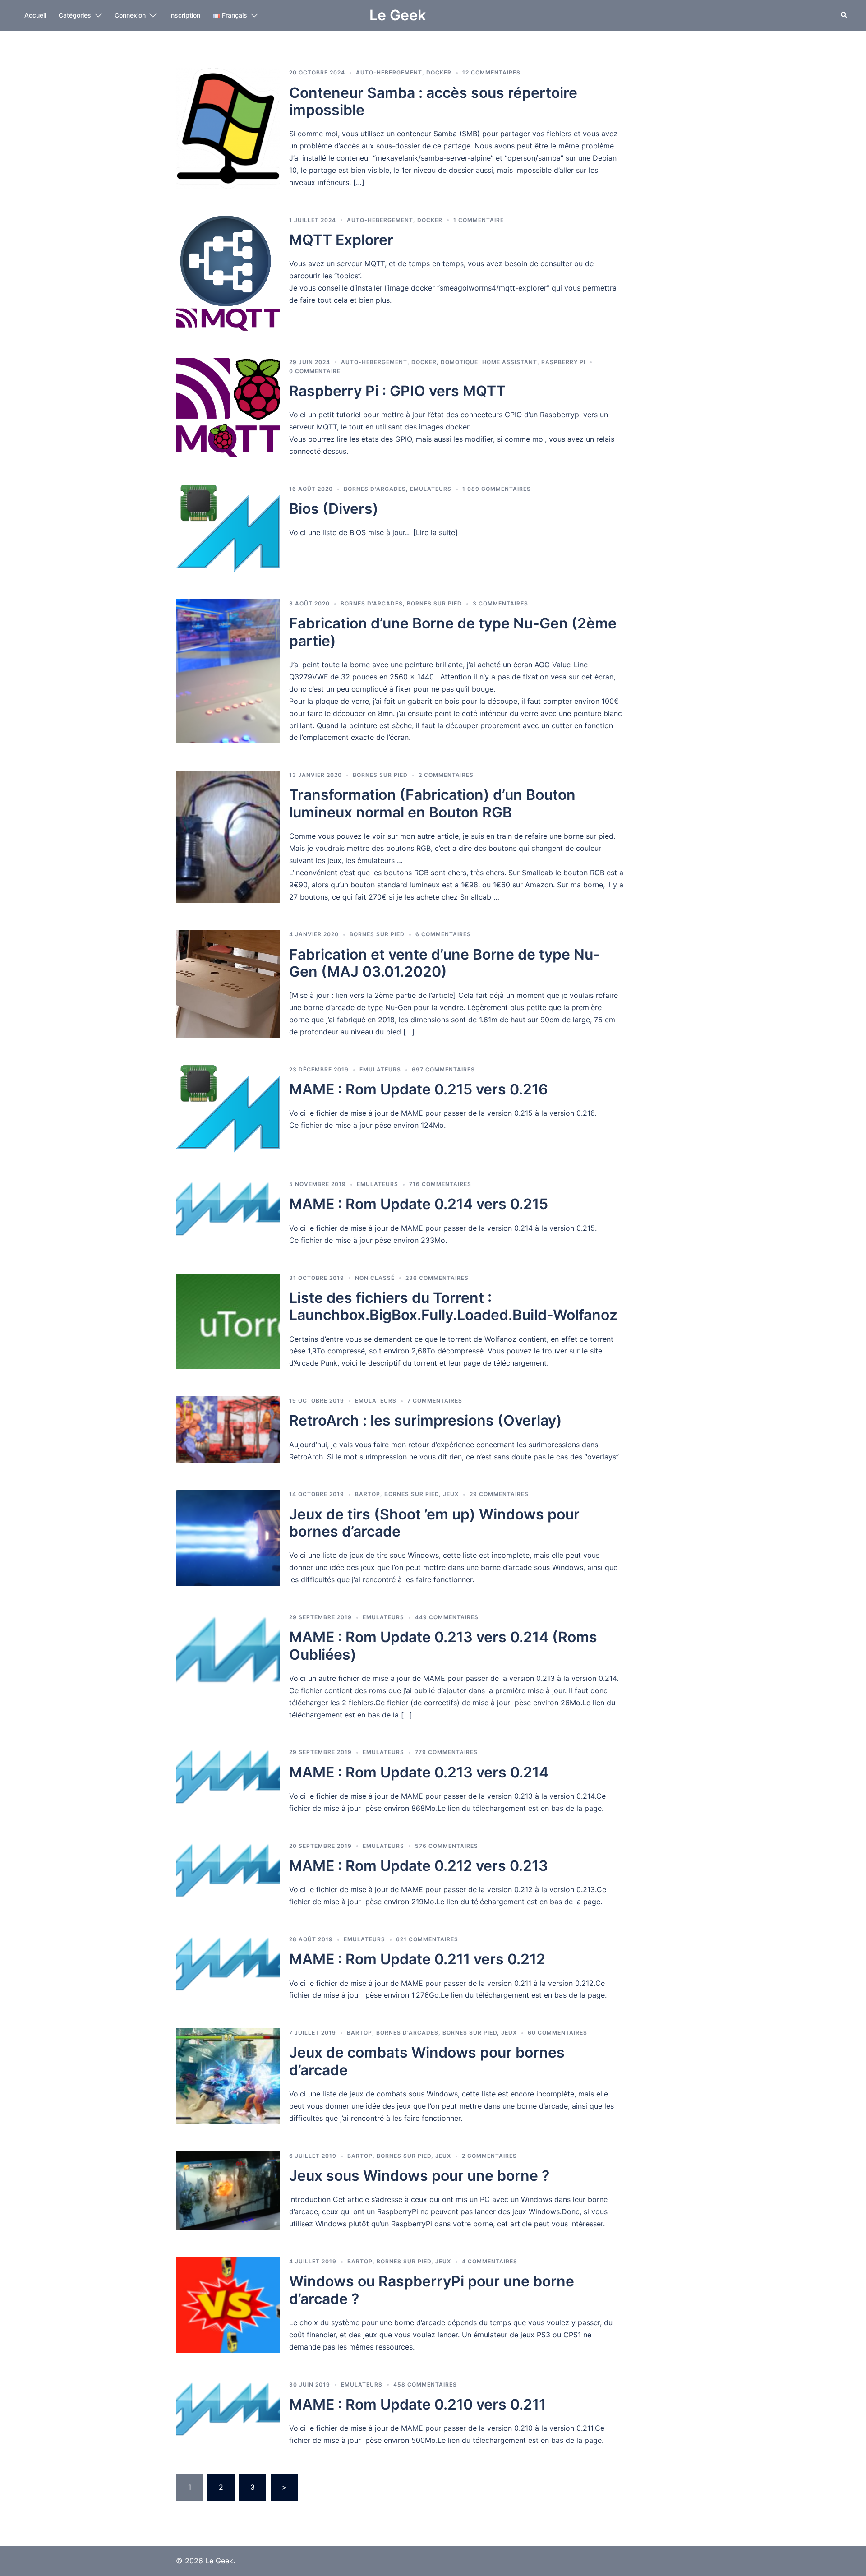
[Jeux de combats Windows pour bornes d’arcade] (228, 2076)
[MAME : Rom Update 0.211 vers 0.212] (228, 1968)
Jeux (451, 1494)
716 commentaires (440, 1184)
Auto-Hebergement (389, 72)
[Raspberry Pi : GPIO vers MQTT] (228, 408)
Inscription (185, 15)
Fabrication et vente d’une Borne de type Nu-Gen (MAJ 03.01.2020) (445, 963)
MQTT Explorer (341, 240)
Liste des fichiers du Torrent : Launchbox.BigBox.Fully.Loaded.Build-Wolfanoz (453, 1306)
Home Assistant (510, 362)
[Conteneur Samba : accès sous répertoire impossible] (228, 128)
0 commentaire (315, 371)
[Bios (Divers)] (228, 528)
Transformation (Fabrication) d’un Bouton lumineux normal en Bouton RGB (432, 803)
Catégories (75, 15)
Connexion (130, 15)
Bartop (368, 1494)
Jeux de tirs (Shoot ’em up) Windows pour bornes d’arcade (434, 1523)
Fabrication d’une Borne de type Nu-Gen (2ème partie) (453, 632)
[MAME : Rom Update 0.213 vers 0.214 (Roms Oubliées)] (228, 1667)
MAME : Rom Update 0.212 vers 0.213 (419, 1866)
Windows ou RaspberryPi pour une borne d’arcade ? (432, 2290)
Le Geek (398, 15)
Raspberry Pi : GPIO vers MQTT (397, 391)
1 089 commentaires (497, 489)
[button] (844, 15)
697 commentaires (443, 1069)
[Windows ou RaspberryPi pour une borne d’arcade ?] (228, 2305)
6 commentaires (443, 934)
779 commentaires (446, 1752)
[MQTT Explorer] (228, 273)
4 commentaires (490, 2261)
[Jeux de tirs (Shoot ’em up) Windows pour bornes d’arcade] (228, 1538)
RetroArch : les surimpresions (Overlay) (426, 1420)
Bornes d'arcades (375, 489)
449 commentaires (447, 1617)
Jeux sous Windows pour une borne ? (419, 2176)
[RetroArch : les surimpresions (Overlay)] (228, 1429)
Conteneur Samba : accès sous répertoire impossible (433, 101)
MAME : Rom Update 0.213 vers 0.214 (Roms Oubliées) (443, 1646)
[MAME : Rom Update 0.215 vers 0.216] (228, 1109)
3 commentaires (500, 603)
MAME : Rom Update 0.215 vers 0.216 (419, 1089)
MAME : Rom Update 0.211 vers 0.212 (417, 1959)
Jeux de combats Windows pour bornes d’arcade (427, 2061)
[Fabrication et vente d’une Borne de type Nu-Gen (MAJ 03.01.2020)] (228, 984)
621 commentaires (427, 1939)
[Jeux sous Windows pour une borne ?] (228, 2191)
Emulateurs (431, 489)
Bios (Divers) (334, 509)
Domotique (459, 362)
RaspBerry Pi (563, 362)
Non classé (375, 1278)
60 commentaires (557, 2033)
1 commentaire (479, 220)
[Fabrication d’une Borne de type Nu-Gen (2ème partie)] (228, 671)
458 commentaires (425, 2384)
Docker (439, 72)
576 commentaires (447, 1846)
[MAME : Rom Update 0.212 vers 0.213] (228, 1875)
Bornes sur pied (434, 603)
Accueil (35, 15)
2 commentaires (446, 775)
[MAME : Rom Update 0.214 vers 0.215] (228, 1213)
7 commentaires (435, 1401)
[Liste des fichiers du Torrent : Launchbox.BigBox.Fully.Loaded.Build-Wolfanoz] (228, 1322)
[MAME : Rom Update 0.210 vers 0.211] (228, 2413)
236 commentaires (437, 1278)
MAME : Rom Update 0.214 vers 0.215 (419, 1204)
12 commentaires (491, 72)
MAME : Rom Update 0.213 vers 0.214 (419, 1772)
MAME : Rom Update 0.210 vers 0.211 (417, 2404)
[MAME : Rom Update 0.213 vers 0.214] (228, 1781)
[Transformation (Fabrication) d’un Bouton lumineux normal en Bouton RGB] (228, 837)
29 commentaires (499, 1494)
